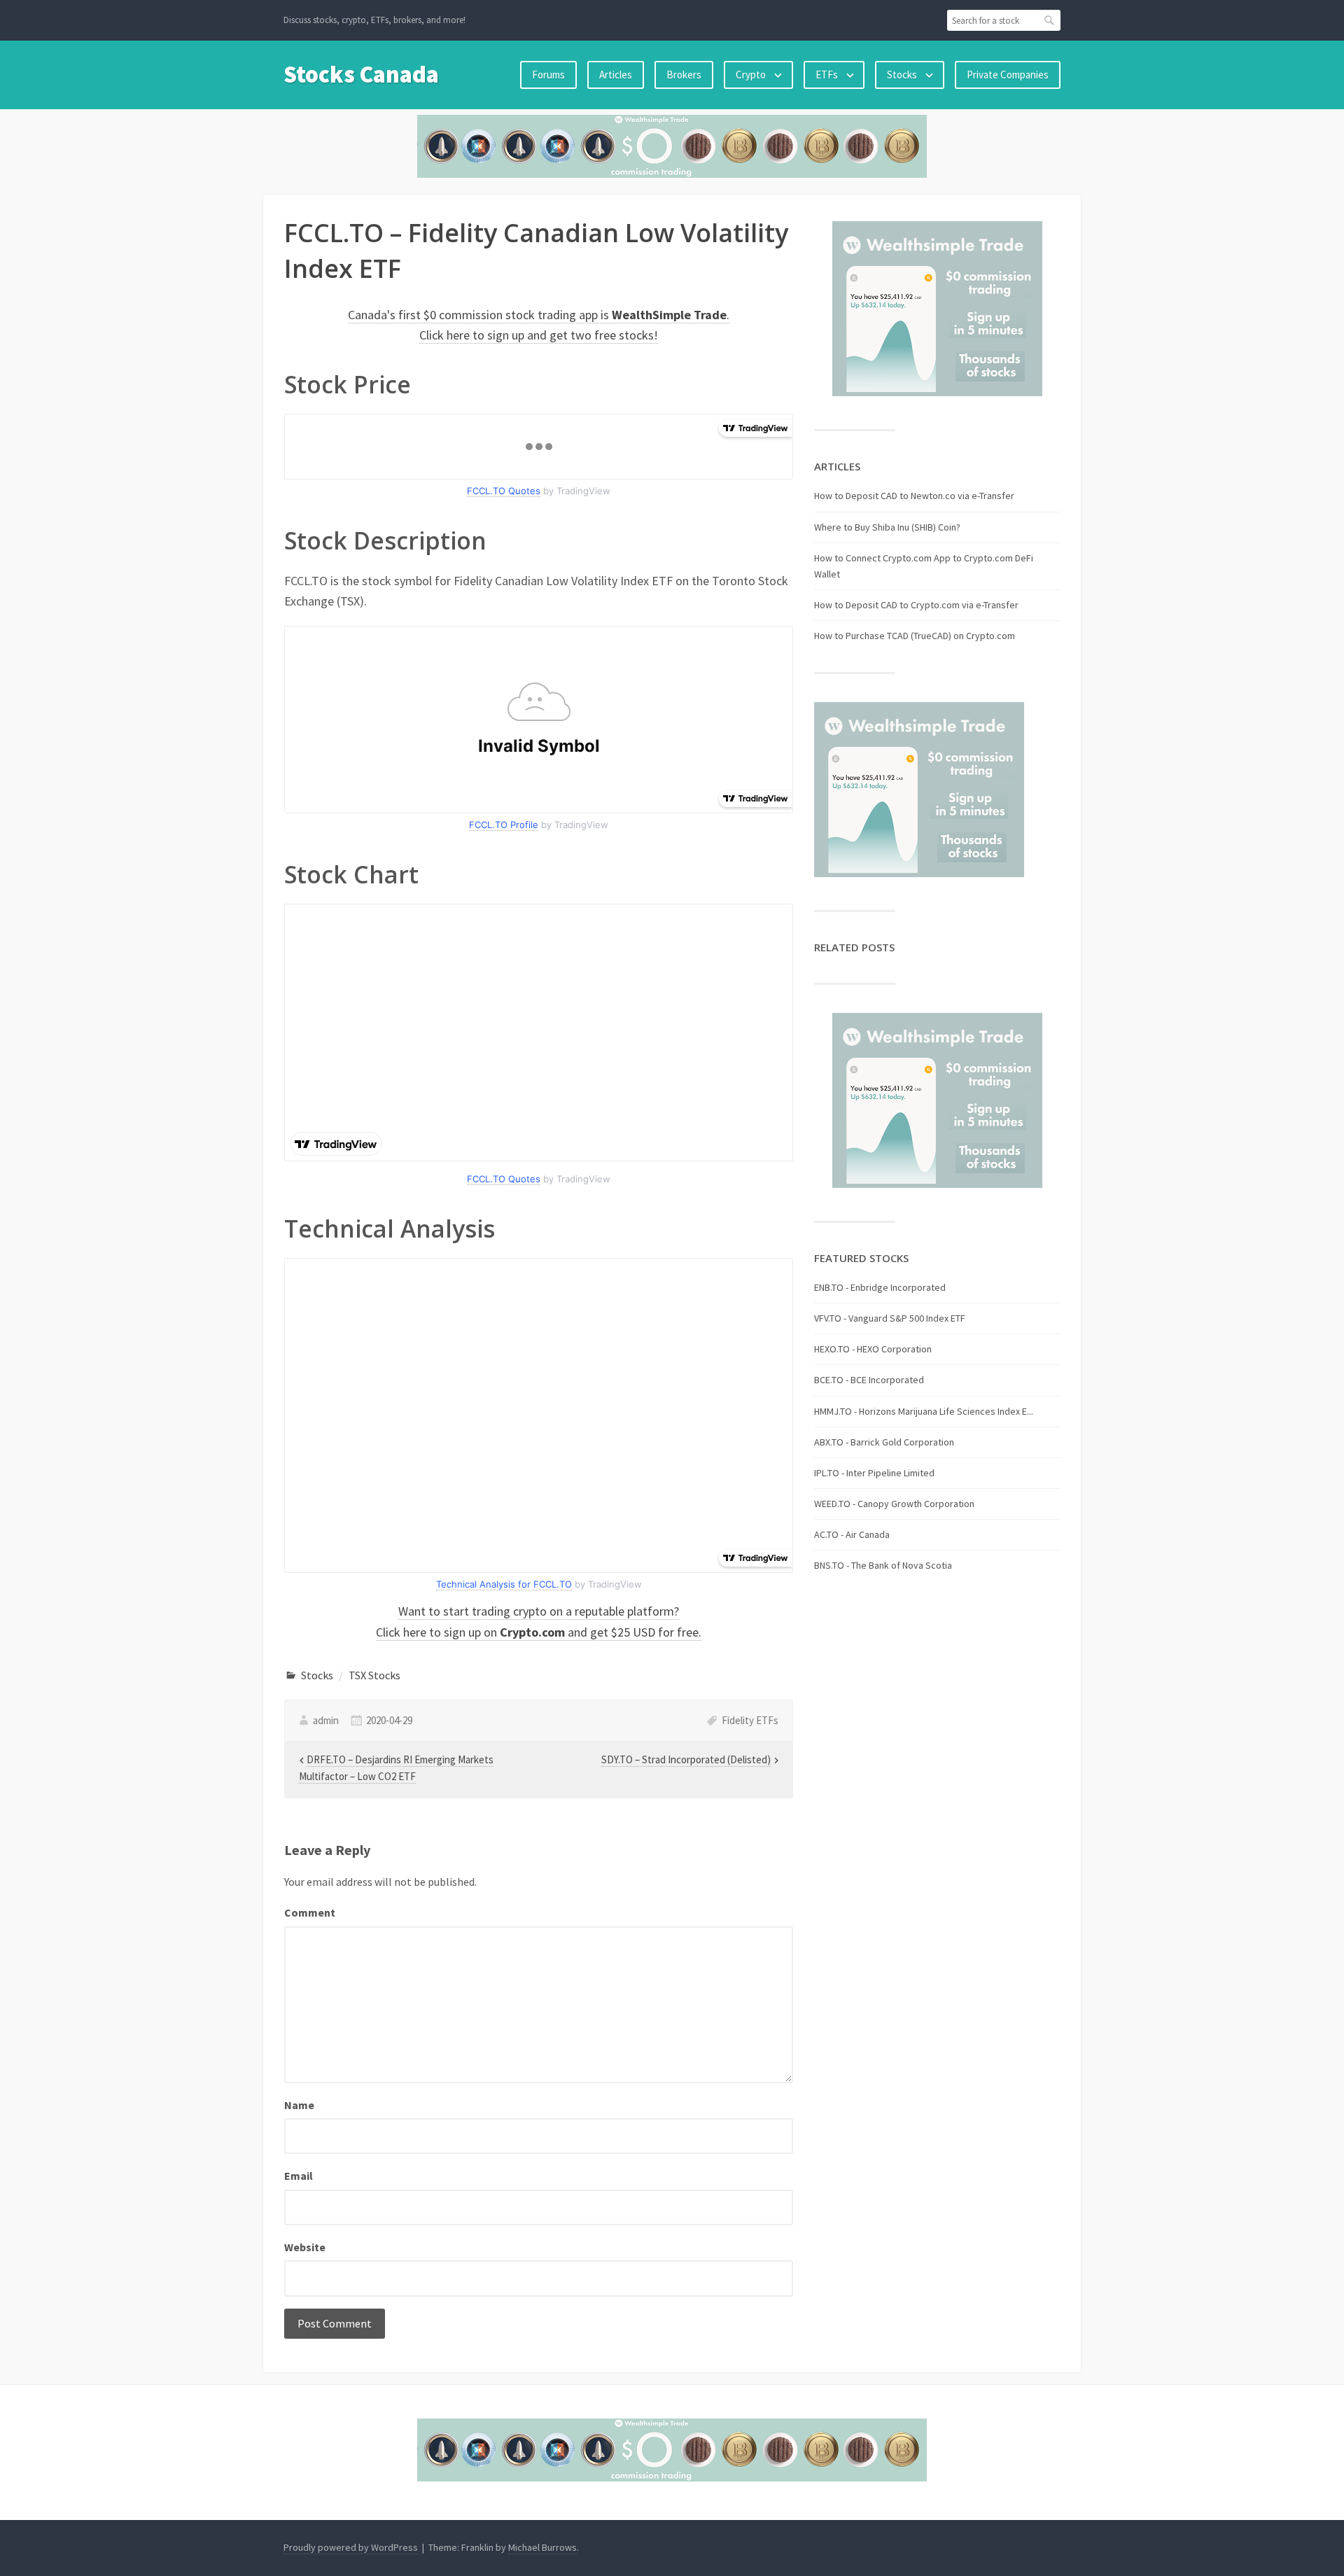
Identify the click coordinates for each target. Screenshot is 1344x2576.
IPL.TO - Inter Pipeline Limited (874, 1473)
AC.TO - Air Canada (852, 1534)
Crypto (751, 75)
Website (305, 2247)
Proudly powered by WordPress (351, 2547)
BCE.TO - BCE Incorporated (869, 1380)
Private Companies (1008, 75)
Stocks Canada (361, 74)
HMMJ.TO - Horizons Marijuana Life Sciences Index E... (924, 1411)
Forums (548, 75)
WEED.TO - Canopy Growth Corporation (894, 1504)
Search (1050, 20)
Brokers (684, 75)
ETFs (827, 75)
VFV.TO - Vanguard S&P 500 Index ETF (890, 1318)
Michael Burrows (542, 2547)
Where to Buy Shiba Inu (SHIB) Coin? (887, 527)
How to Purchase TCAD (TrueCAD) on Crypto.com (915, 636)
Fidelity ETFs (750, 1720)
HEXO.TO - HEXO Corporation (873, 1349)
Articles (616, 75)
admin (326, 1720)
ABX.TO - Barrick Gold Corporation (884, 1442)
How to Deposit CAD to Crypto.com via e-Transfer (916, 605)
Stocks (902, 75)
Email (299, 2176)
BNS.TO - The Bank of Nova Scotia (883, 1565)
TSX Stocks (374, 1675)
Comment (310, 1912)
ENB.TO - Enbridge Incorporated (880, 1287)
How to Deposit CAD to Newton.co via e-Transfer (914, 496)
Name (299, 2105)
